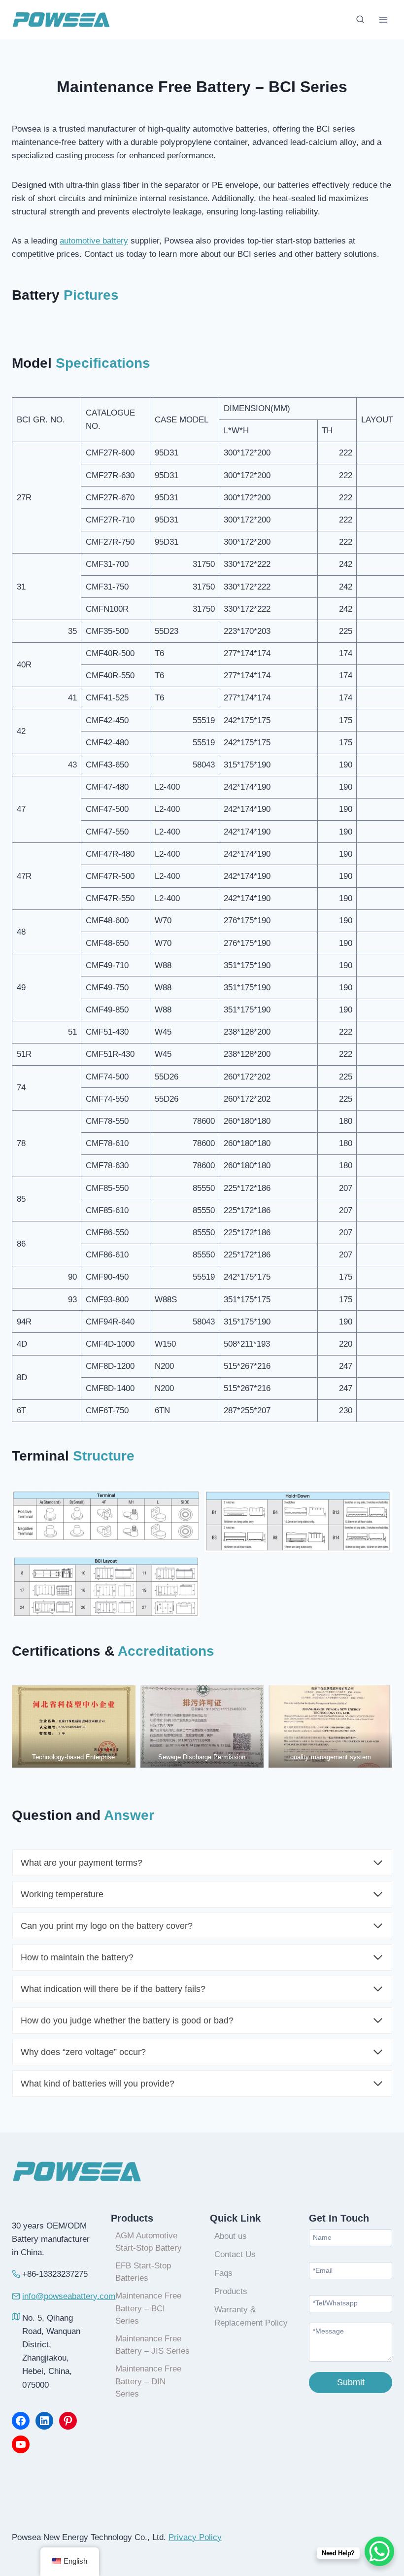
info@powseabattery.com (69, 2296)
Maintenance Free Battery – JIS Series (152, 2345)
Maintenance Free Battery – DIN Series (148, 2381)
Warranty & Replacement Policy (251, 2316)
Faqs (223, 2273)
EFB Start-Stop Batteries (143, 2272)
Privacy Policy (195, 2537)
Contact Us (235, 2254)
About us (231, 2236)
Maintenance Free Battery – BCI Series (148, 2308)
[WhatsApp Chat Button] (379, 2551)
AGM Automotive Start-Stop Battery (149, 2242)
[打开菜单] (383, 19)
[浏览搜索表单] (360, 20)
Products (231, 2291)
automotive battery (94, 241)
